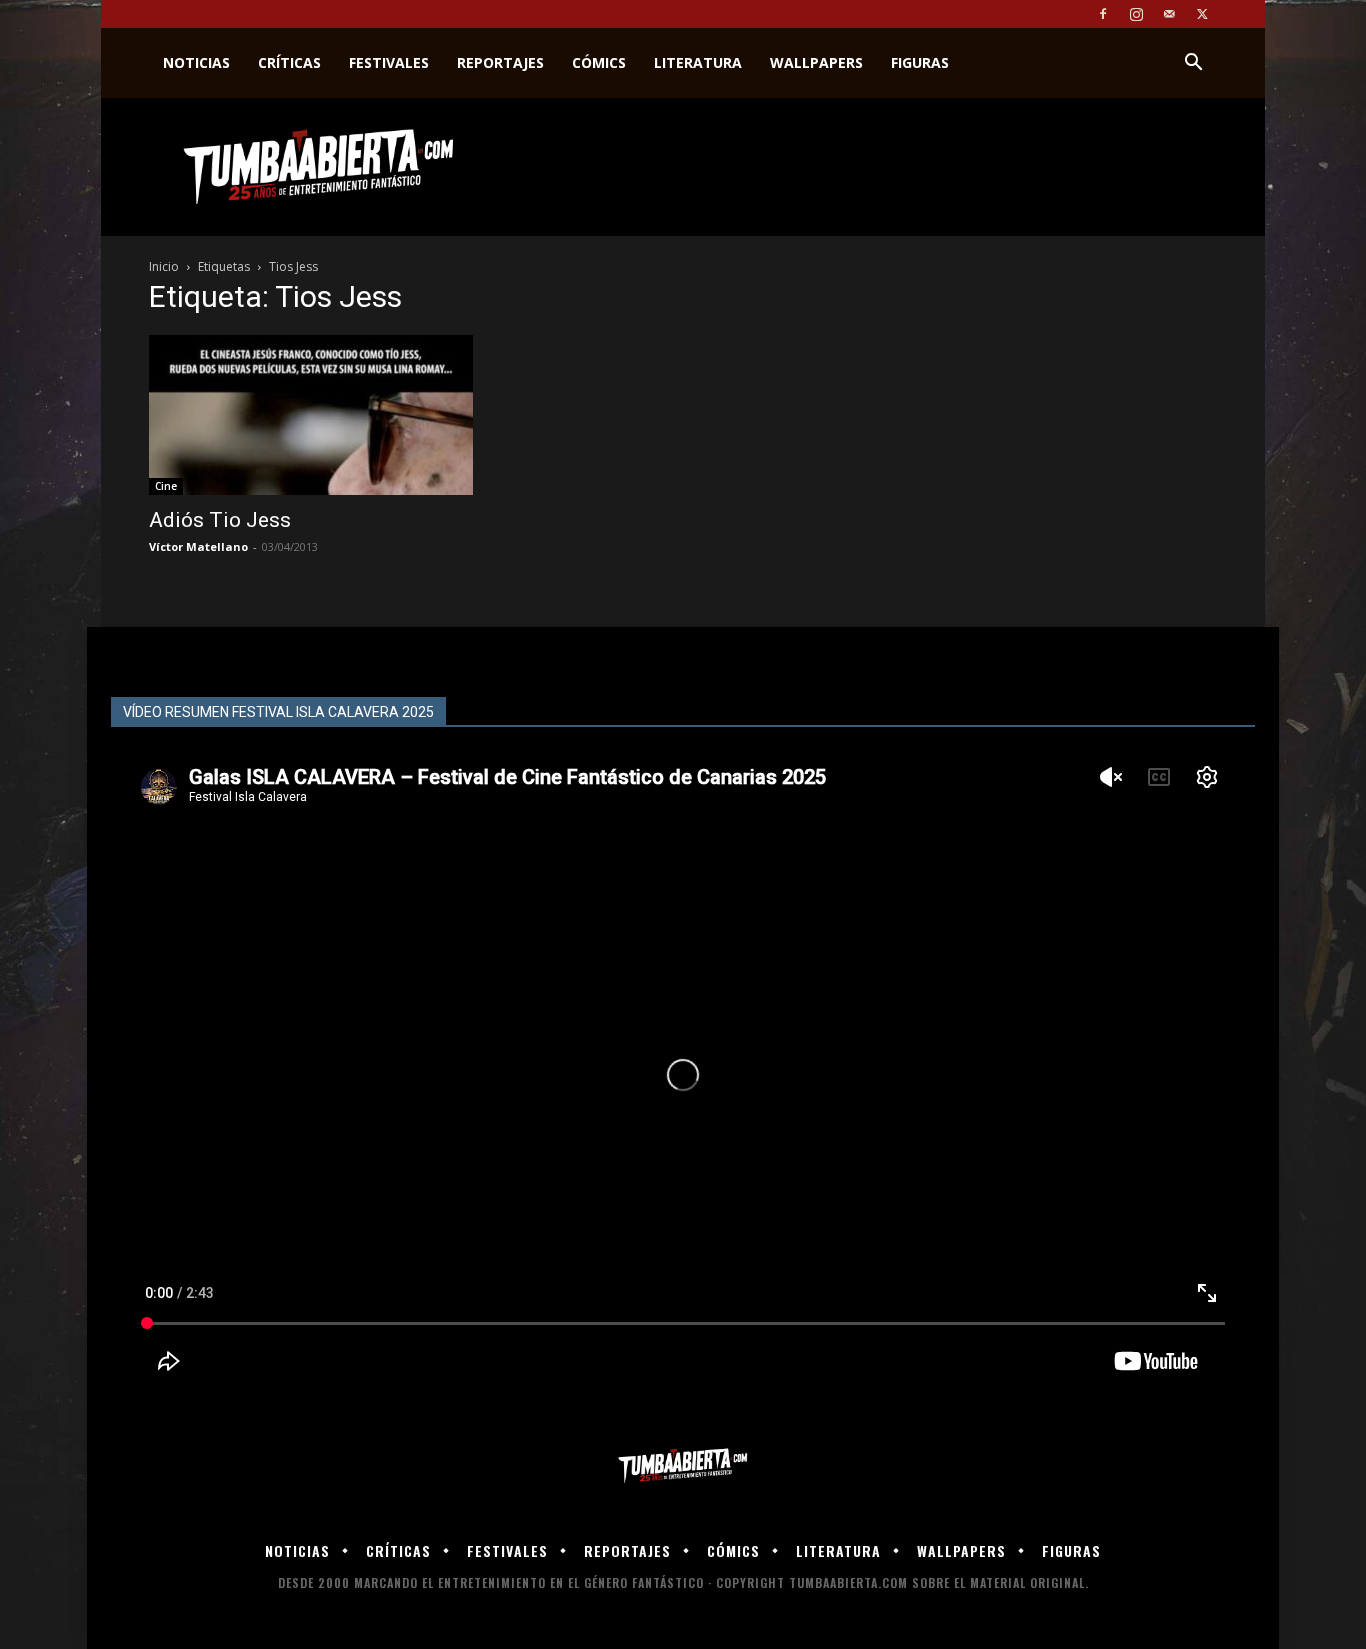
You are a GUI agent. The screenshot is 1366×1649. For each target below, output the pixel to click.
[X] (1202, 14)
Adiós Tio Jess (220, 520)
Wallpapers (816, 62)
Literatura (698, 62)
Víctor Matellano (198, 546)
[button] (1193, 64)
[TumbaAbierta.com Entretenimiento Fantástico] (683, 1466)
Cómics (599, 62)
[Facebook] (1103, 14)
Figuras (920, 62)
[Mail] (1169, 14)
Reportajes (500, 62)
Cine (166, 486)
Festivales (389, 62)
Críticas (289, 62)
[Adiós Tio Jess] (311, 415)
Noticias (196, 62)
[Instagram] (1136, 14)
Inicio (164, 266)
